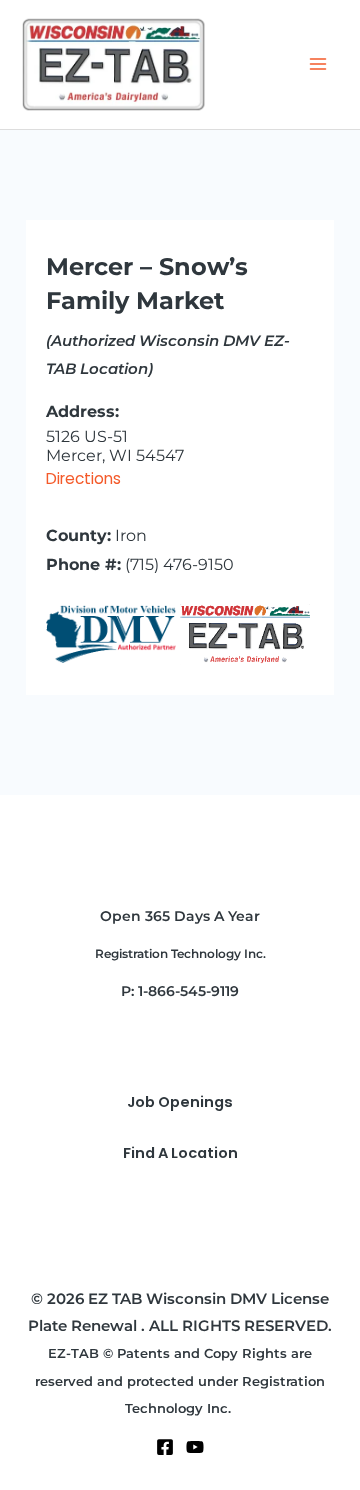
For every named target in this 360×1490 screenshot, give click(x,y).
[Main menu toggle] (318, 64)
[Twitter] (195, 1447)
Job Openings (180, 1102)
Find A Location (180, 1153)
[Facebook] (165, 1447)
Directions (83, 478)
